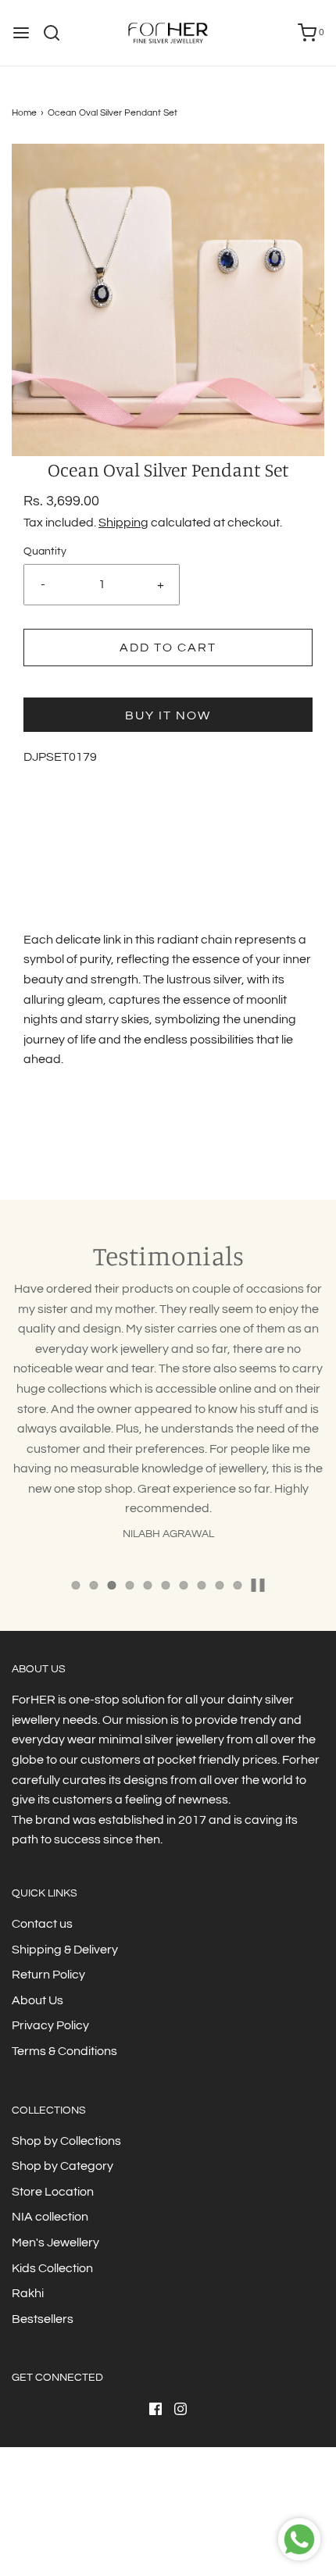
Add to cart (168, 648)
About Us (38, 2000)
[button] (168, 300)
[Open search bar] (57, 33)
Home (24, 113)
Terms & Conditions (64, 2051)
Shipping (123, 523)
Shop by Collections (66, 2141)
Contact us (42, 1924)
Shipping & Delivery (65, 1950)
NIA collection (50, 2217)
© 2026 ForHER (123, 2533)
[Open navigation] (21, 33)
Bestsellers (43, 2319)
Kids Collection (52, 2268)
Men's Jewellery (55, 2242)
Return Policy (48, 1975)
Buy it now (168, 715)
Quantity (45, 551)
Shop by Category (63, 2166)
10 (238, 1585)
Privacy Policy (50, 2025)
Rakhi (28, 2293)
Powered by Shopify (204, 2533)
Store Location (53, 2192)
